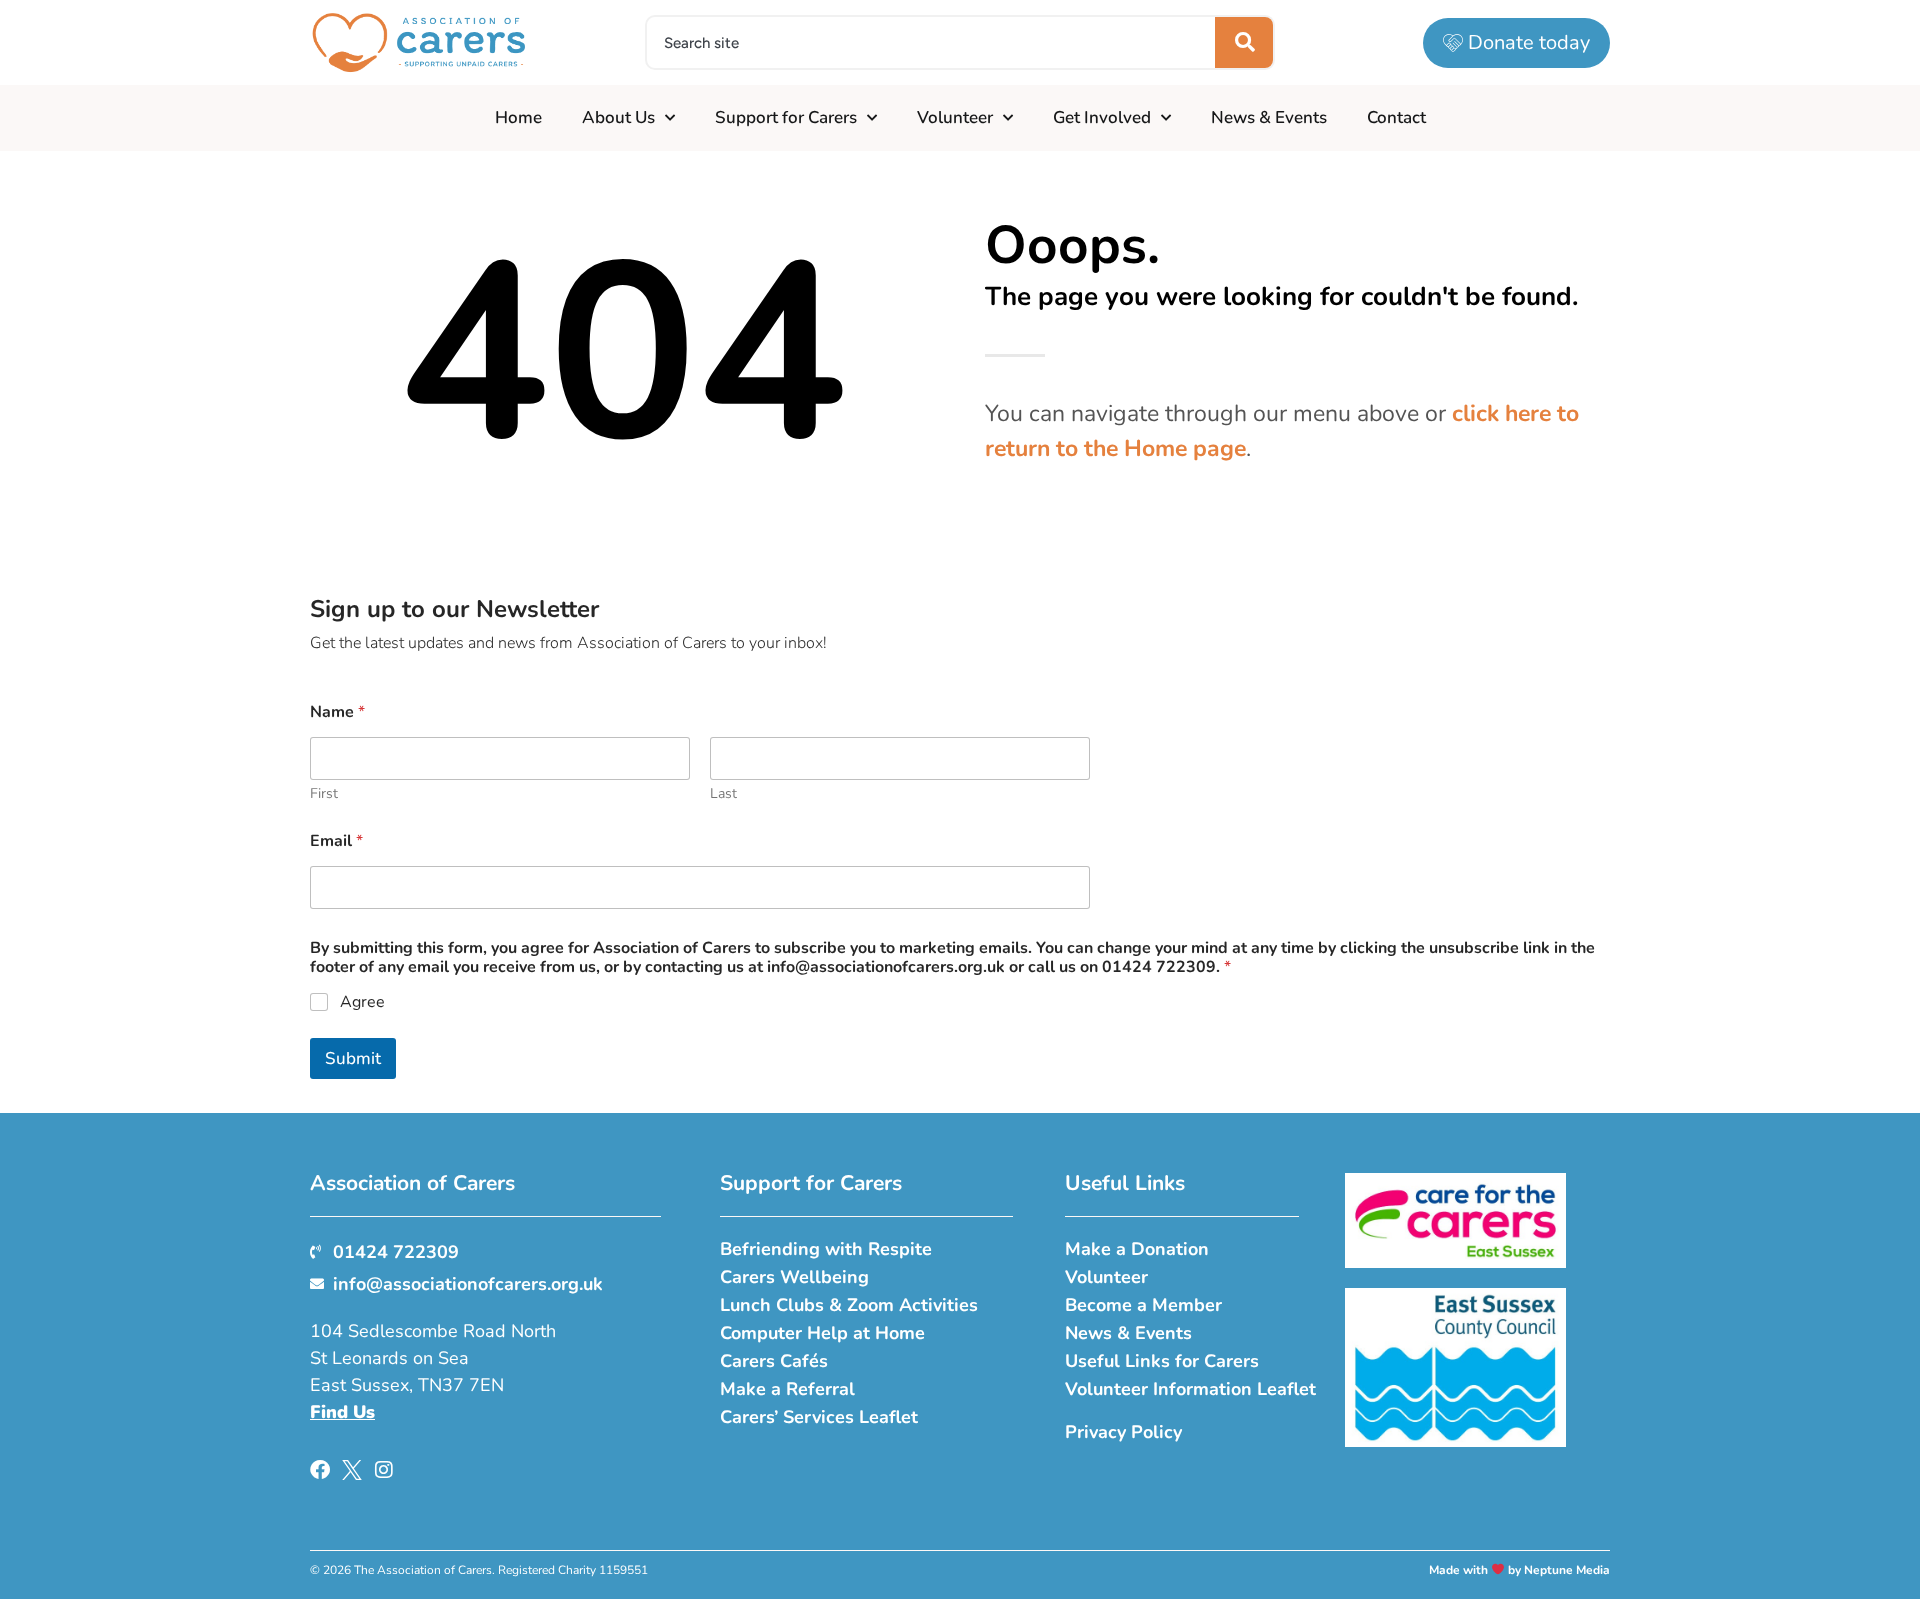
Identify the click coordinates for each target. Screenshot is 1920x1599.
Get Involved (1102, 117)
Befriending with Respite (826, 1249)
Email (336, 841)
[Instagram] (384, 1470)
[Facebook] (320, 1470)
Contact (1396, 117)
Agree (362, 1002)
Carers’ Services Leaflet (819, 1417)
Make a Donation (1137, 1249)
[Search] (1244, 42)
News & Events (1269, 117)
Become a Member (1143, 1305)
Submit (353, 1058)
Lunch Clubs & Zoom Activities (849, 1305)
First (324, 793)
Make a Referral (787, 1389)
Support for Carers (786, 117)
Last (723, 793)
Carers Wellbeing (794, 1277)
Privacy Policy (1123, 1432)
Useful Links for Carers (1162, 1361)
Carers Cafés (774, 1361)
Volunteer (955, 117)
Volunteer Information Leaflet (1190, 1389)
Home (518, 117)
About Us (618, 117)
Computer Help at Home (822, 1333)
